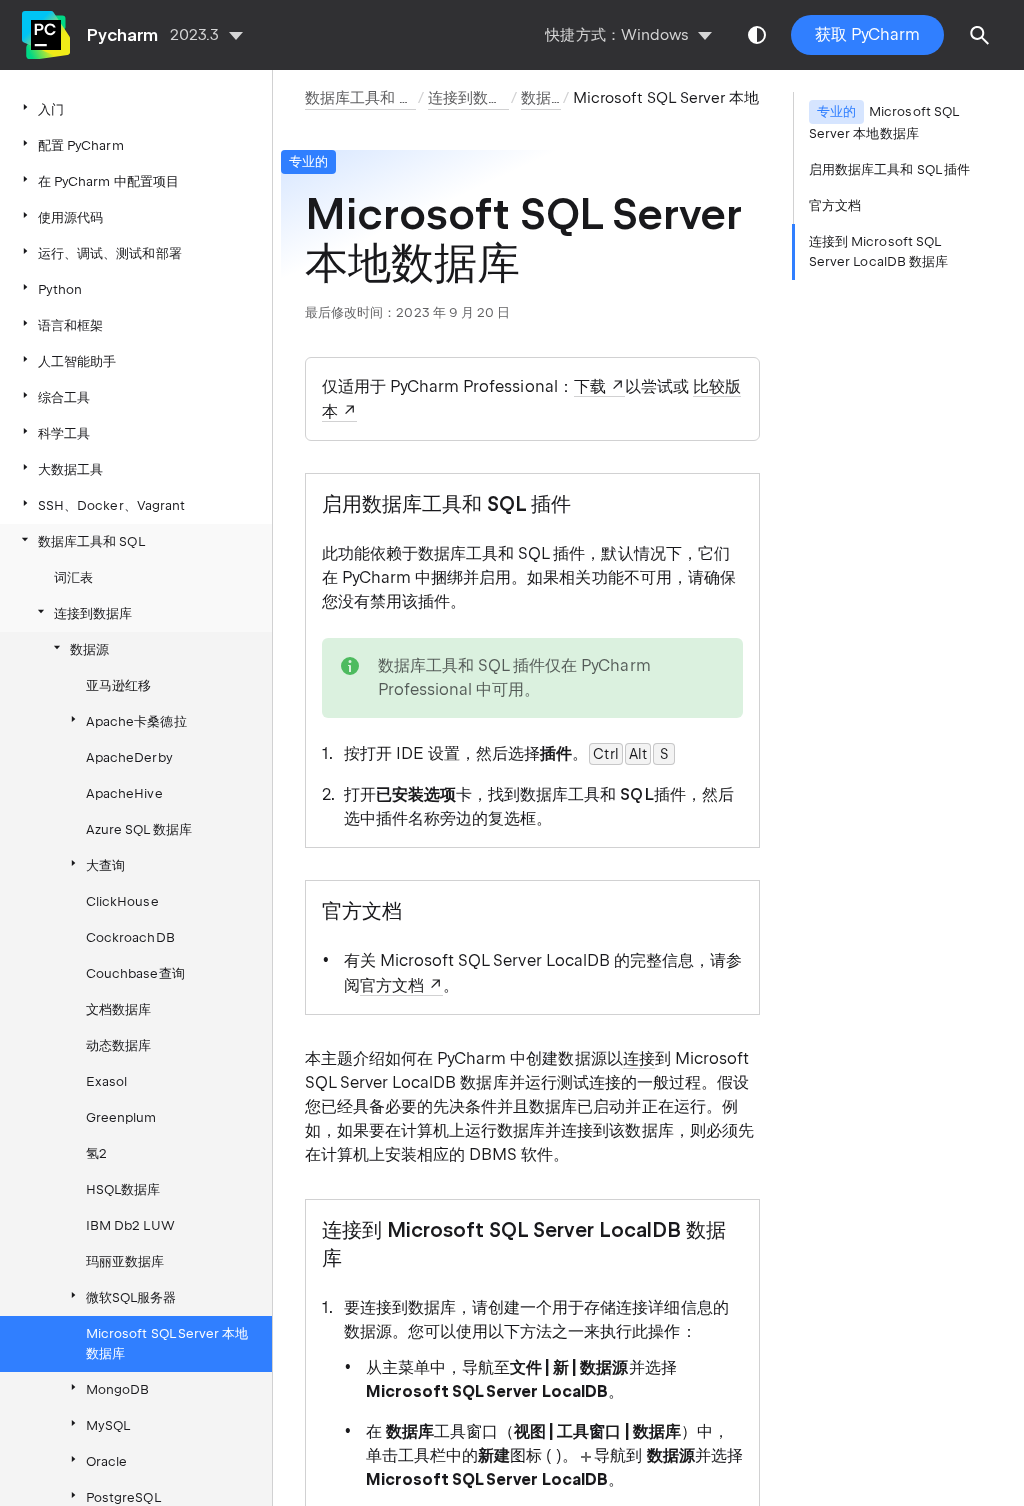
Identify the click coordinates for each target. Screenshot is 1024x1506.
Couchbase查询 (135, 973)
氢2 (96, 1153)
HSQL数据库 (123, 1189)
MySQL (108, 1425)
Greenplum (121, 1117)
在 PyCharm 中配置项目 (108, 181)
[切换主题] (757, 35)
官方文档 (392, 985)
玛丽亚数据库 (125, 1261)
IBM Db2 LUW (130, 1225)
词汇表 (73, 577)
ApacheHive (124, 793)
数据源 (89, 649)
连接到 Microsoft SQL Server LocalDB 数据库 (878, 251)
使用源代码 (70, 217)
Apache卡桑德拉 (136, 721)
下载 (590, 386)
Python (60, 289)
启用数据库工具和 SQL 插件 (889, 169)
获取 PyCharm (867, 34)
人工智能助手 (77, 361)
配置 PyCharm (81, 145)
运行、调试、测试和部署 (110, 253)
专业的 (308, 161)
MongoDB (117, 1389)
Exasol (106, 1081)
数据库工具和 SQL (91, 541)
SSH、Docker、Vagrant (111, 505)
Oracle (106, 1461)
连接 (639, 1058)
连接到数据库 (93, 613)
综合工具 (64, 397)
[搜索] (980, 35)
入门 (51, 109)
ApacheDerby (129, 757)
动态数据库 (118, 1045)
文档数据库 (118, 1009)
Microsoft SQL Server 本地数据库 (167, 1343)
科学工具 (64, 433)
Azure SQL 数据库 (139, 829)
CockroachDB (130, 937)
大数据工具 (70, 469)
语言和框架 (70, 325)
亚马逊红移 (118, 685)
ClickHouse (122, 901)
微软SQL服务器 (131, 1297)
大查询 (105, 865)
